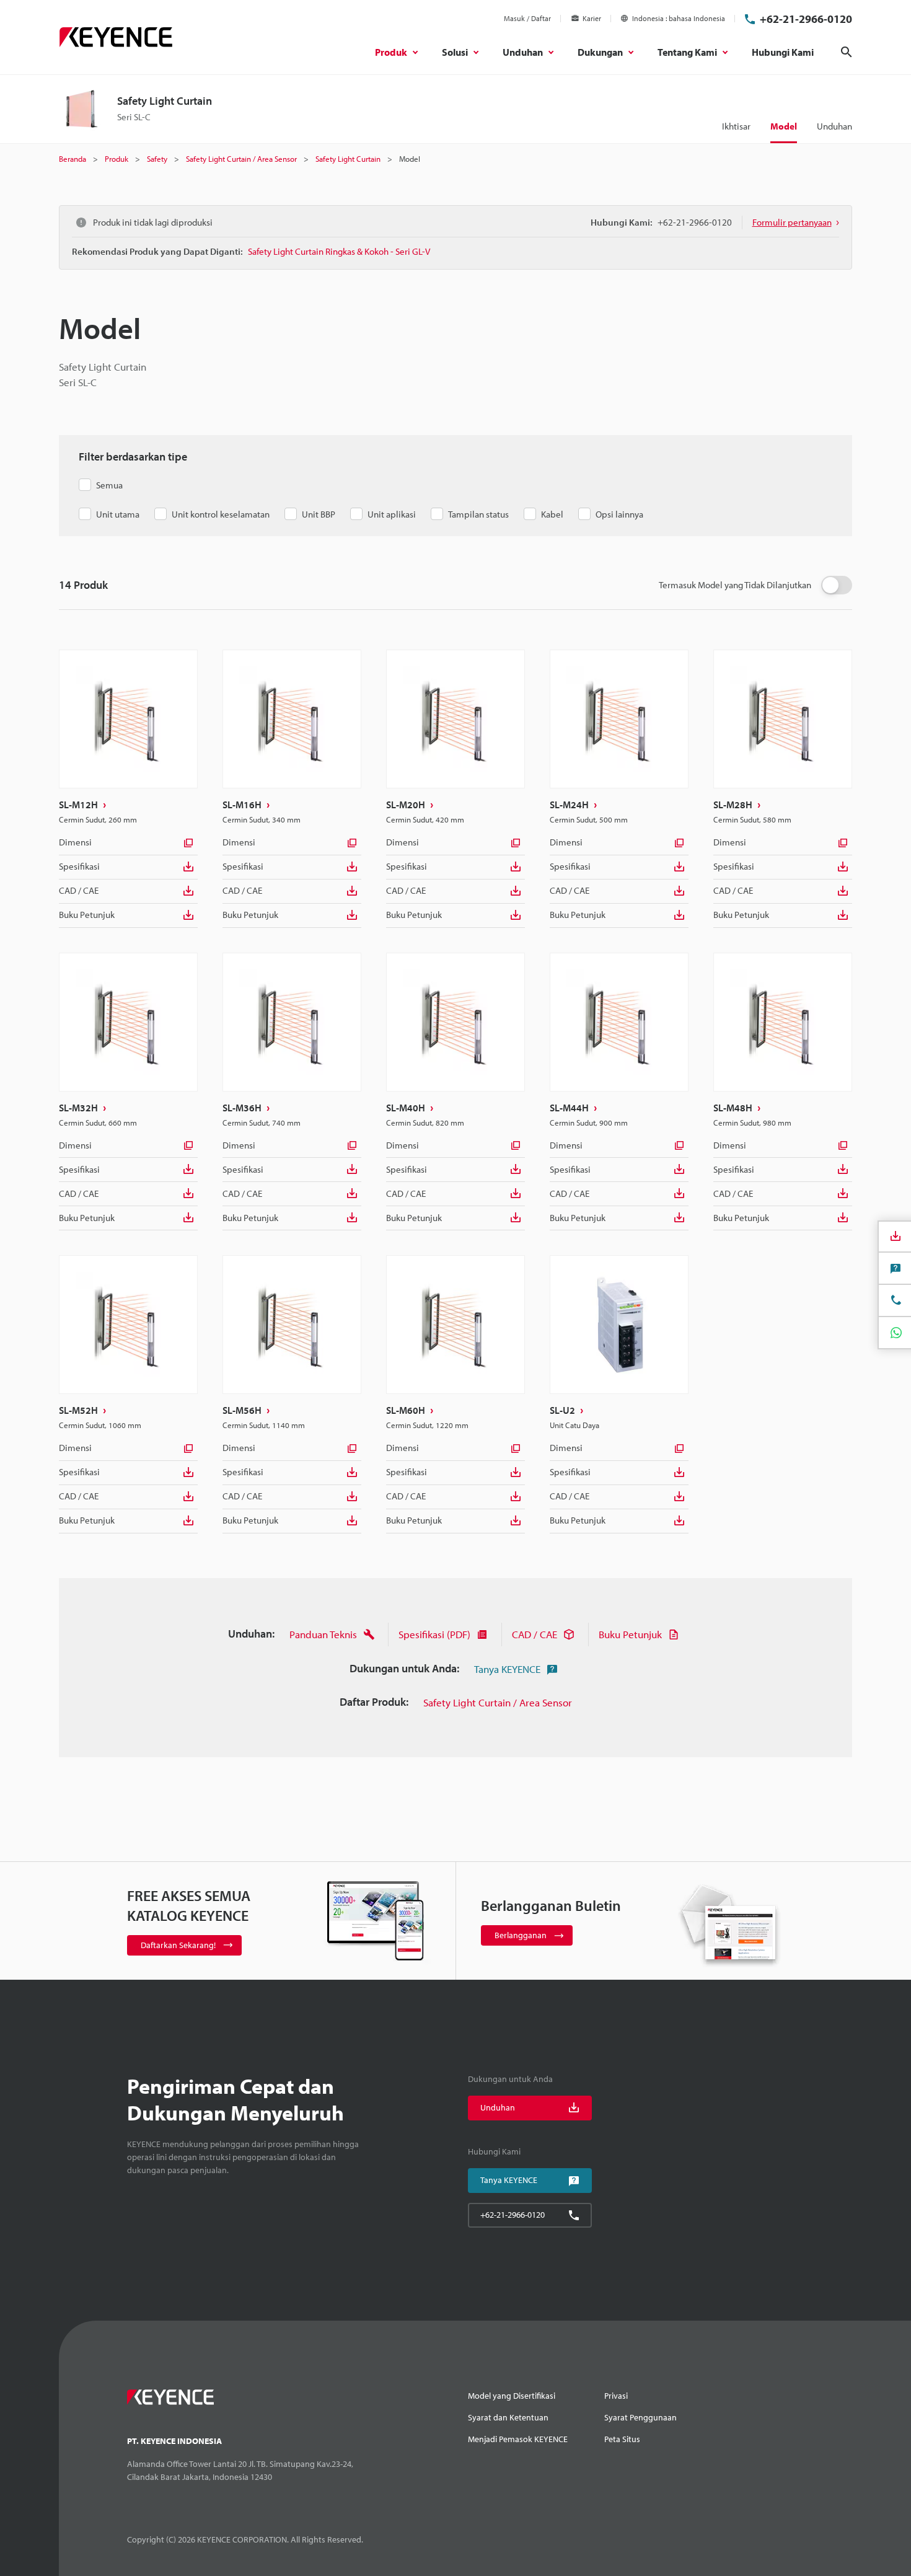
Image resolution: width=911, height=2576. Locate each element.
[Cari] (847, 52)
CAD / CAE (79, 890)
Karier (592, 18)
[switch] (837, 585)
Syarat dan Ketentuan (508, 2417)
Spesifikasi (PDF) (434, 1634)
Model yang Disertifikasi (512, 2396)
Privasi (616, 2396)
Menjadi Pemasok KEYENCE (518, 2439)
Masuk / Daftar (527, 18)
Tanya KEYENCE (507, 1669)
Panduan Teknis (323, 1634)
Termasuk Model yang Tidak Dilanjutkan (735, 585)
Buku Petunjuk (87, 915)
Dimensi (75, 842)
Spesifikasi (79, 866)
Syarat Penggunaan (640, 2417)
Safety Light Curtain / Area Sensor (498, 1702)
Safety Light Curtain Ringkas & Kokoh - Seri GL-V (339, 251)
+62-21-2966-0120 (806, 19)
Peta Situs (622, 2439)
